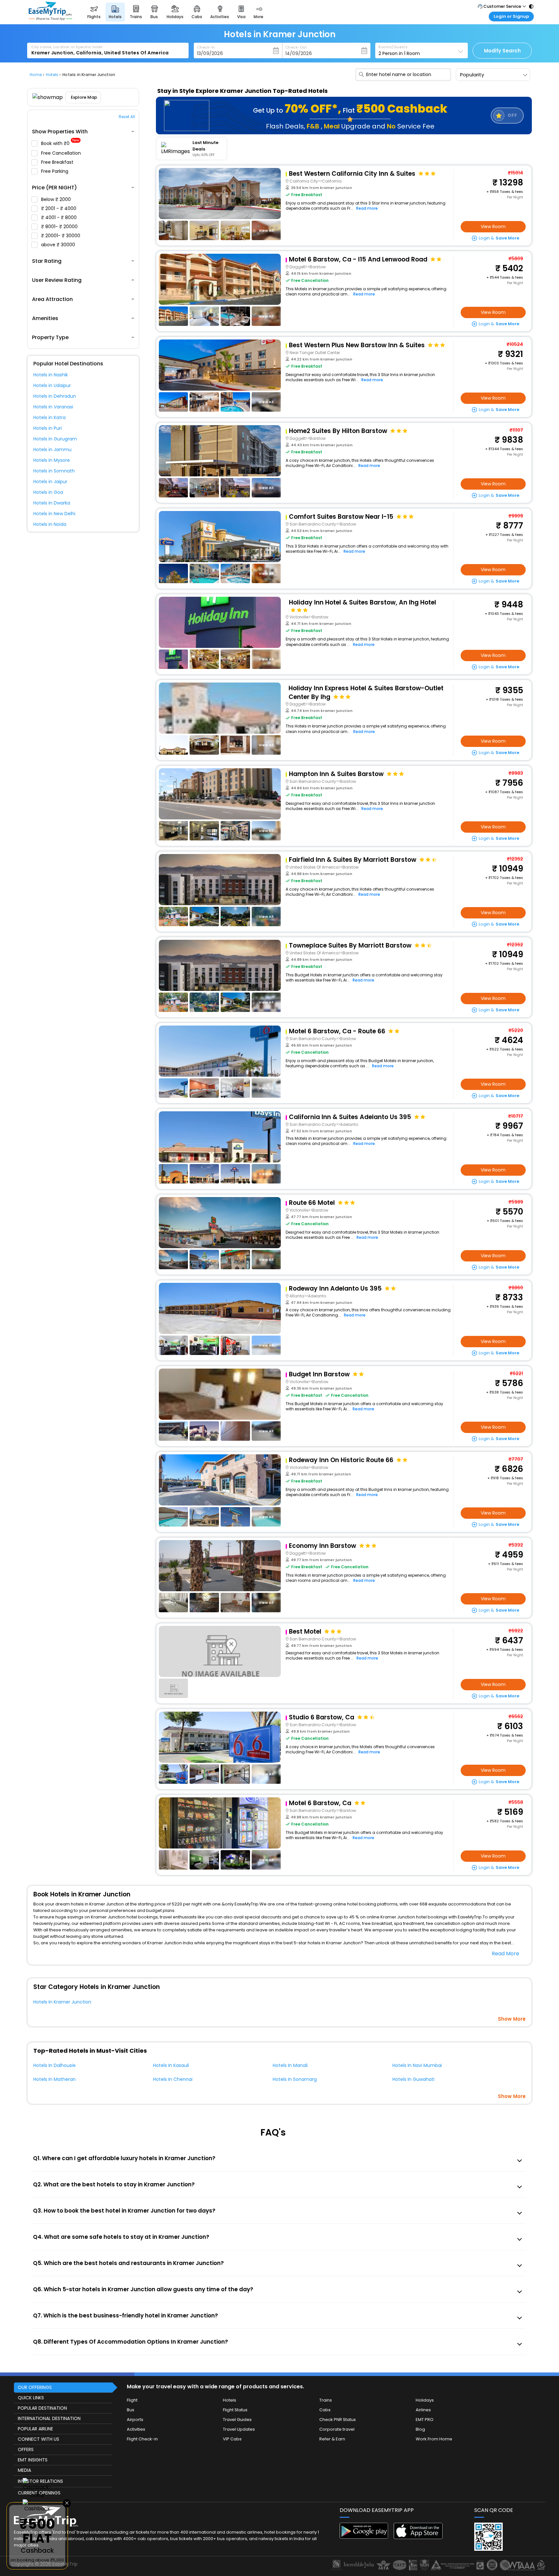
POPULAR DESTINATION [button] (42, 2408)
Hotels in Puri (48, 428)
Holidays (425, 2400)
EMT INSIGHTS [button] (33, 2460)
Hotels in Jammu (52, 450)
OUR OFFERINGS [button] (35, 2387)
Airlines (423, 2410)
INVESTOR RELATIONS (40, 2481)
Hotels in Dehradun (55, 396)
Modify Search (502, 51)
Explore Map (84, 97)
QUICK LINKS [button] (31, 2398)
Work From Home (434, 2439)
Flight (132, 2400)
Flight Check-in (142, 2439)
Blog (420, 2429)
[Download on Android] (364, 2537)
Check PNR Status (338, 2420)
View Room (493, 227)
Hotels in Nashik (51, 375)
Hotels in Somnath (54, 471)
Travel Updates (239, 2429)
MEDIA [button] (24, 2470)
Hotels (230, 2400)
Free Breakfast (58, 162)
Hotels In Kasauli (171, 2065)
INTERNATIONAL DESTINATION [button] (49, 2418)
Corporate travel (337, 2429)
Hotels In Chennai (173, 2079)
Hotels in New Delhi (54, 514)
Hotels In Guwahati (413, 2079)
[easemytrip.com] (50, 19)
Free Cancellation (62, 153)
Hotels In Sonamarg (295, 2079)
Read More (505, 1954)
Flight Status (235, 2410)
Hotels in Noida (50, 524)
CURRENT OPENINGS (39, 2493)
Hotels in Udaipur (52, 385)
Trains (326, 2400)
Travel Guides (237, 2420)
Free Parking (55, 171)
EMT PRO (425, 2420)
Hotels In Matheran (55, 2079)
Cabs (325, 2410)
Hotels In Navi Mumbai (417, 2065)
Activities (136, 2429)
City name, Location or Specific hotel (67, 47)
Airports (135, 2420)
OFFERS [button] (26, 2449)
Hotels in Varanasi (53, 407)
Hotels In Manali (290, 2065)
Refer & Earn (332, 2439)
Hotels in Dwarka (52, 503)
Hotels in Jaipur (50, 482)
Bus (131, 2410)
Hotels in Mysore (52, 460)
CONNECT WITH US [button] (38, 2439)
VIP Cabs (232, 2439)
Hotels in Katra (49, 417)
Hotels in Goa (48, 492)
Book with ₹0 (60, 144)
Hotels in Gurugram (55, 439)
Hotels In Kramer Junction (62, 2002)
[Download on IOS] (418, 2537)
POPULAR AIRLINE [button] (35, 2429)
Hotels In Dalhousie (55, 2065)
